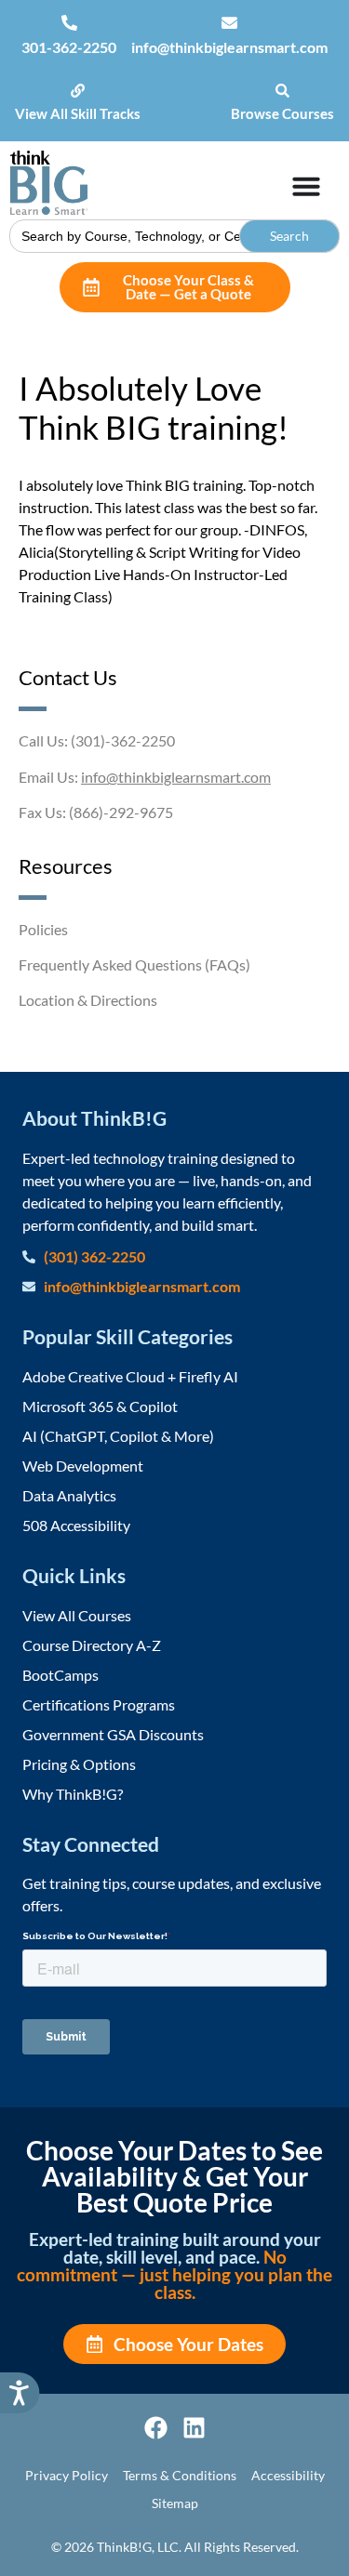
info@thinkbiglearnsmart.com (229, 47)
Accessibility (288, 2475)
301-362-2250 (69, 47)
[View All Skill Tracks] (78, 91)
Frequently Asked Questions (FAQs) (134, 964)
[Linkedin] (194, 2428)
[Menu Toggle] (306, 186)
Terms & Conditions (180, 2475)
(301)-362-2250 (123, 740)
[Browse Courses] (282, 91)
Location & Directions (88, 1000)
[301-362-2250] (69, 23)
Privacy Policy (67, 2475)
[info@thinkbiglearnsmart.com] (229, 23)
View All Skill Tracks (78, 113)
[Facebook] (156, 2428)
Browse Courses (282, 113)
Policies (43, 929)
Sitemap (175, 2503)
